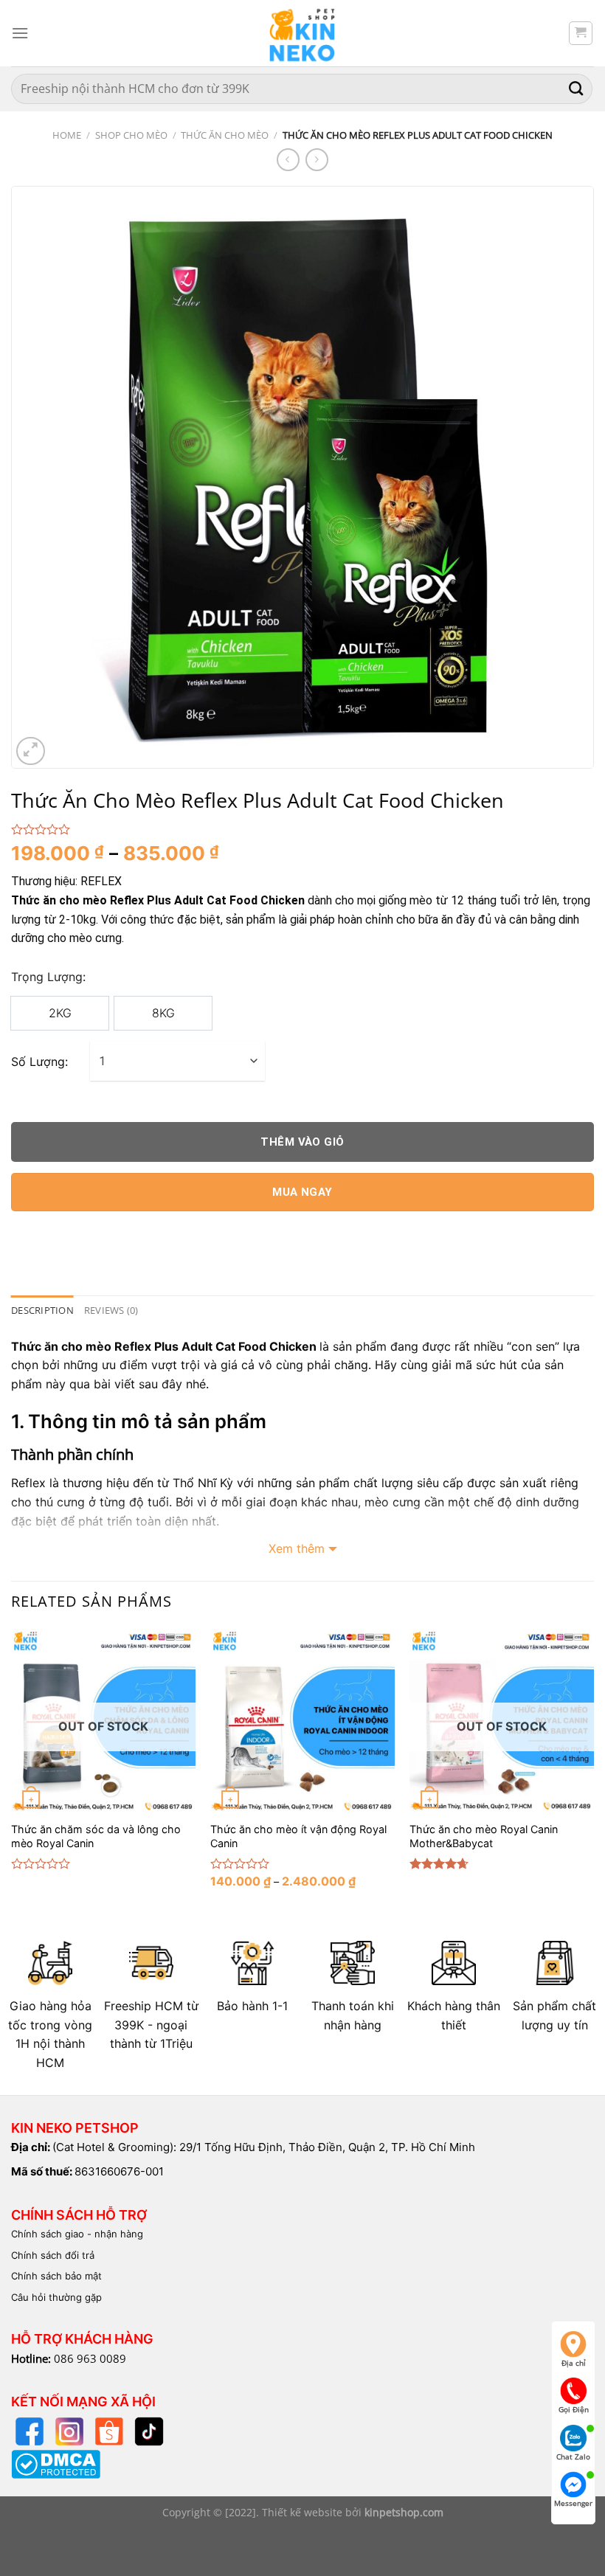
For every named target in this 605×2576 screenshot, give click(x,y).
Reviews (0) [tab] (111, 1310)
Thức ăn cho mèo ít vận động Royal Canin (298, 1836)
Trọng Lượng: (48, 977)
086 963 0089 (90, 2358)
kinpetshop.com (404, 2512)
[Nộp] (576, 89)
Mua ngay (302, 1192)
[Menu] (20, 33)
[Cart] (581, 33)
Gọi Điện (574, 2409)
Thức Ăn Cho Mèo (225, 135)
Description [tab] (42, 1310)
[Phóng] (31, 751)
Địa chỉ (574, 2363)
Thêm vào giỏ (302, 1142)
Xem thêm (297, 1548)
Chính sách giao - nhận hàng (77, 2234)
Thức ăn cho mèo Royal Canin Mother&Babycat (484, 1836)
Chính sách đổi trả (53, 2255)
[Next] (593, 1771)
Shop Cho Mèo (131, 135)
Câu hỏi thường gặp (56, 2297)
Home (67, 135)
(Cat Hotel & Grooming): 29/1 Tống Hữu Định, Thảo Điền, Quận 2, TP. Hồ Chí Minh (264, 2147)
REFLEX (101, 881)
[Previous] (12, 1771)
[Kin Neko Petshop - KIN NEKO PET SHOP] (302, 33)
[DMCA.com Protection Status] (56, 2463)
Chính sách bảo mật (56, 2276)
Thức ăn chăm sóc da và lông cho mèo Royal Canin (96, 1836)
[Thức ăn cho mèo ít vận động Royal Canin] (302, 1721)
